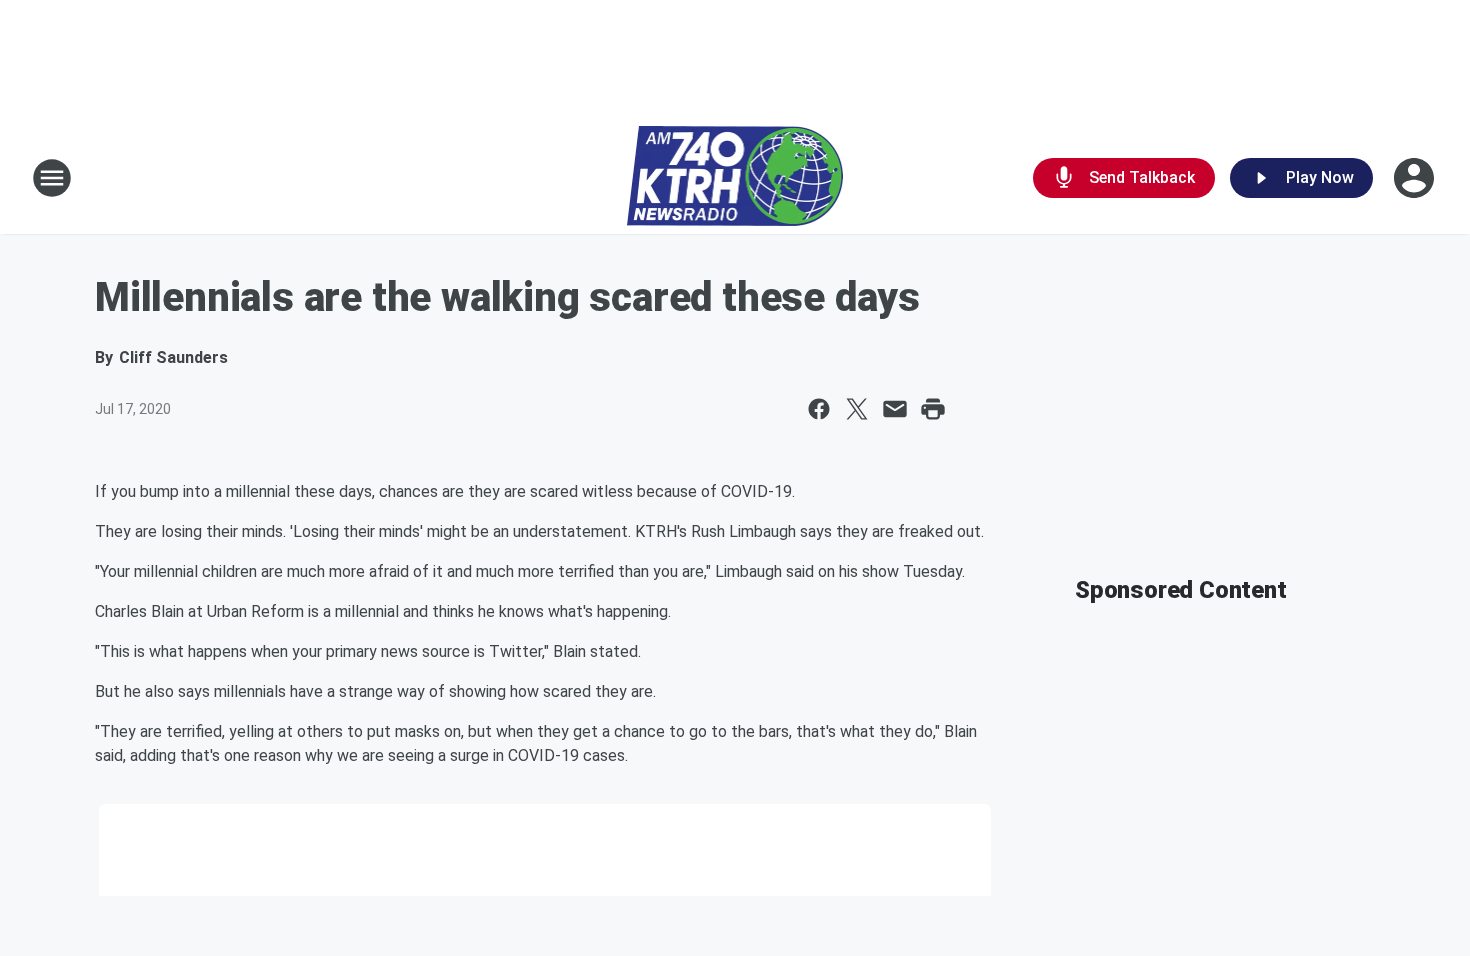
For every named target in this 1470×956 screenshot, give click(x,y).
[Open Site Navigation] (52, 178)
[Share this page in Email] (895, 409)
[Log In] (1416, 178)
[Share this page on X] (857, 409)
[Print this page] (933, 409)
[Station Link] (735, 178)
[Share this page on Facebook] (819, 409)
